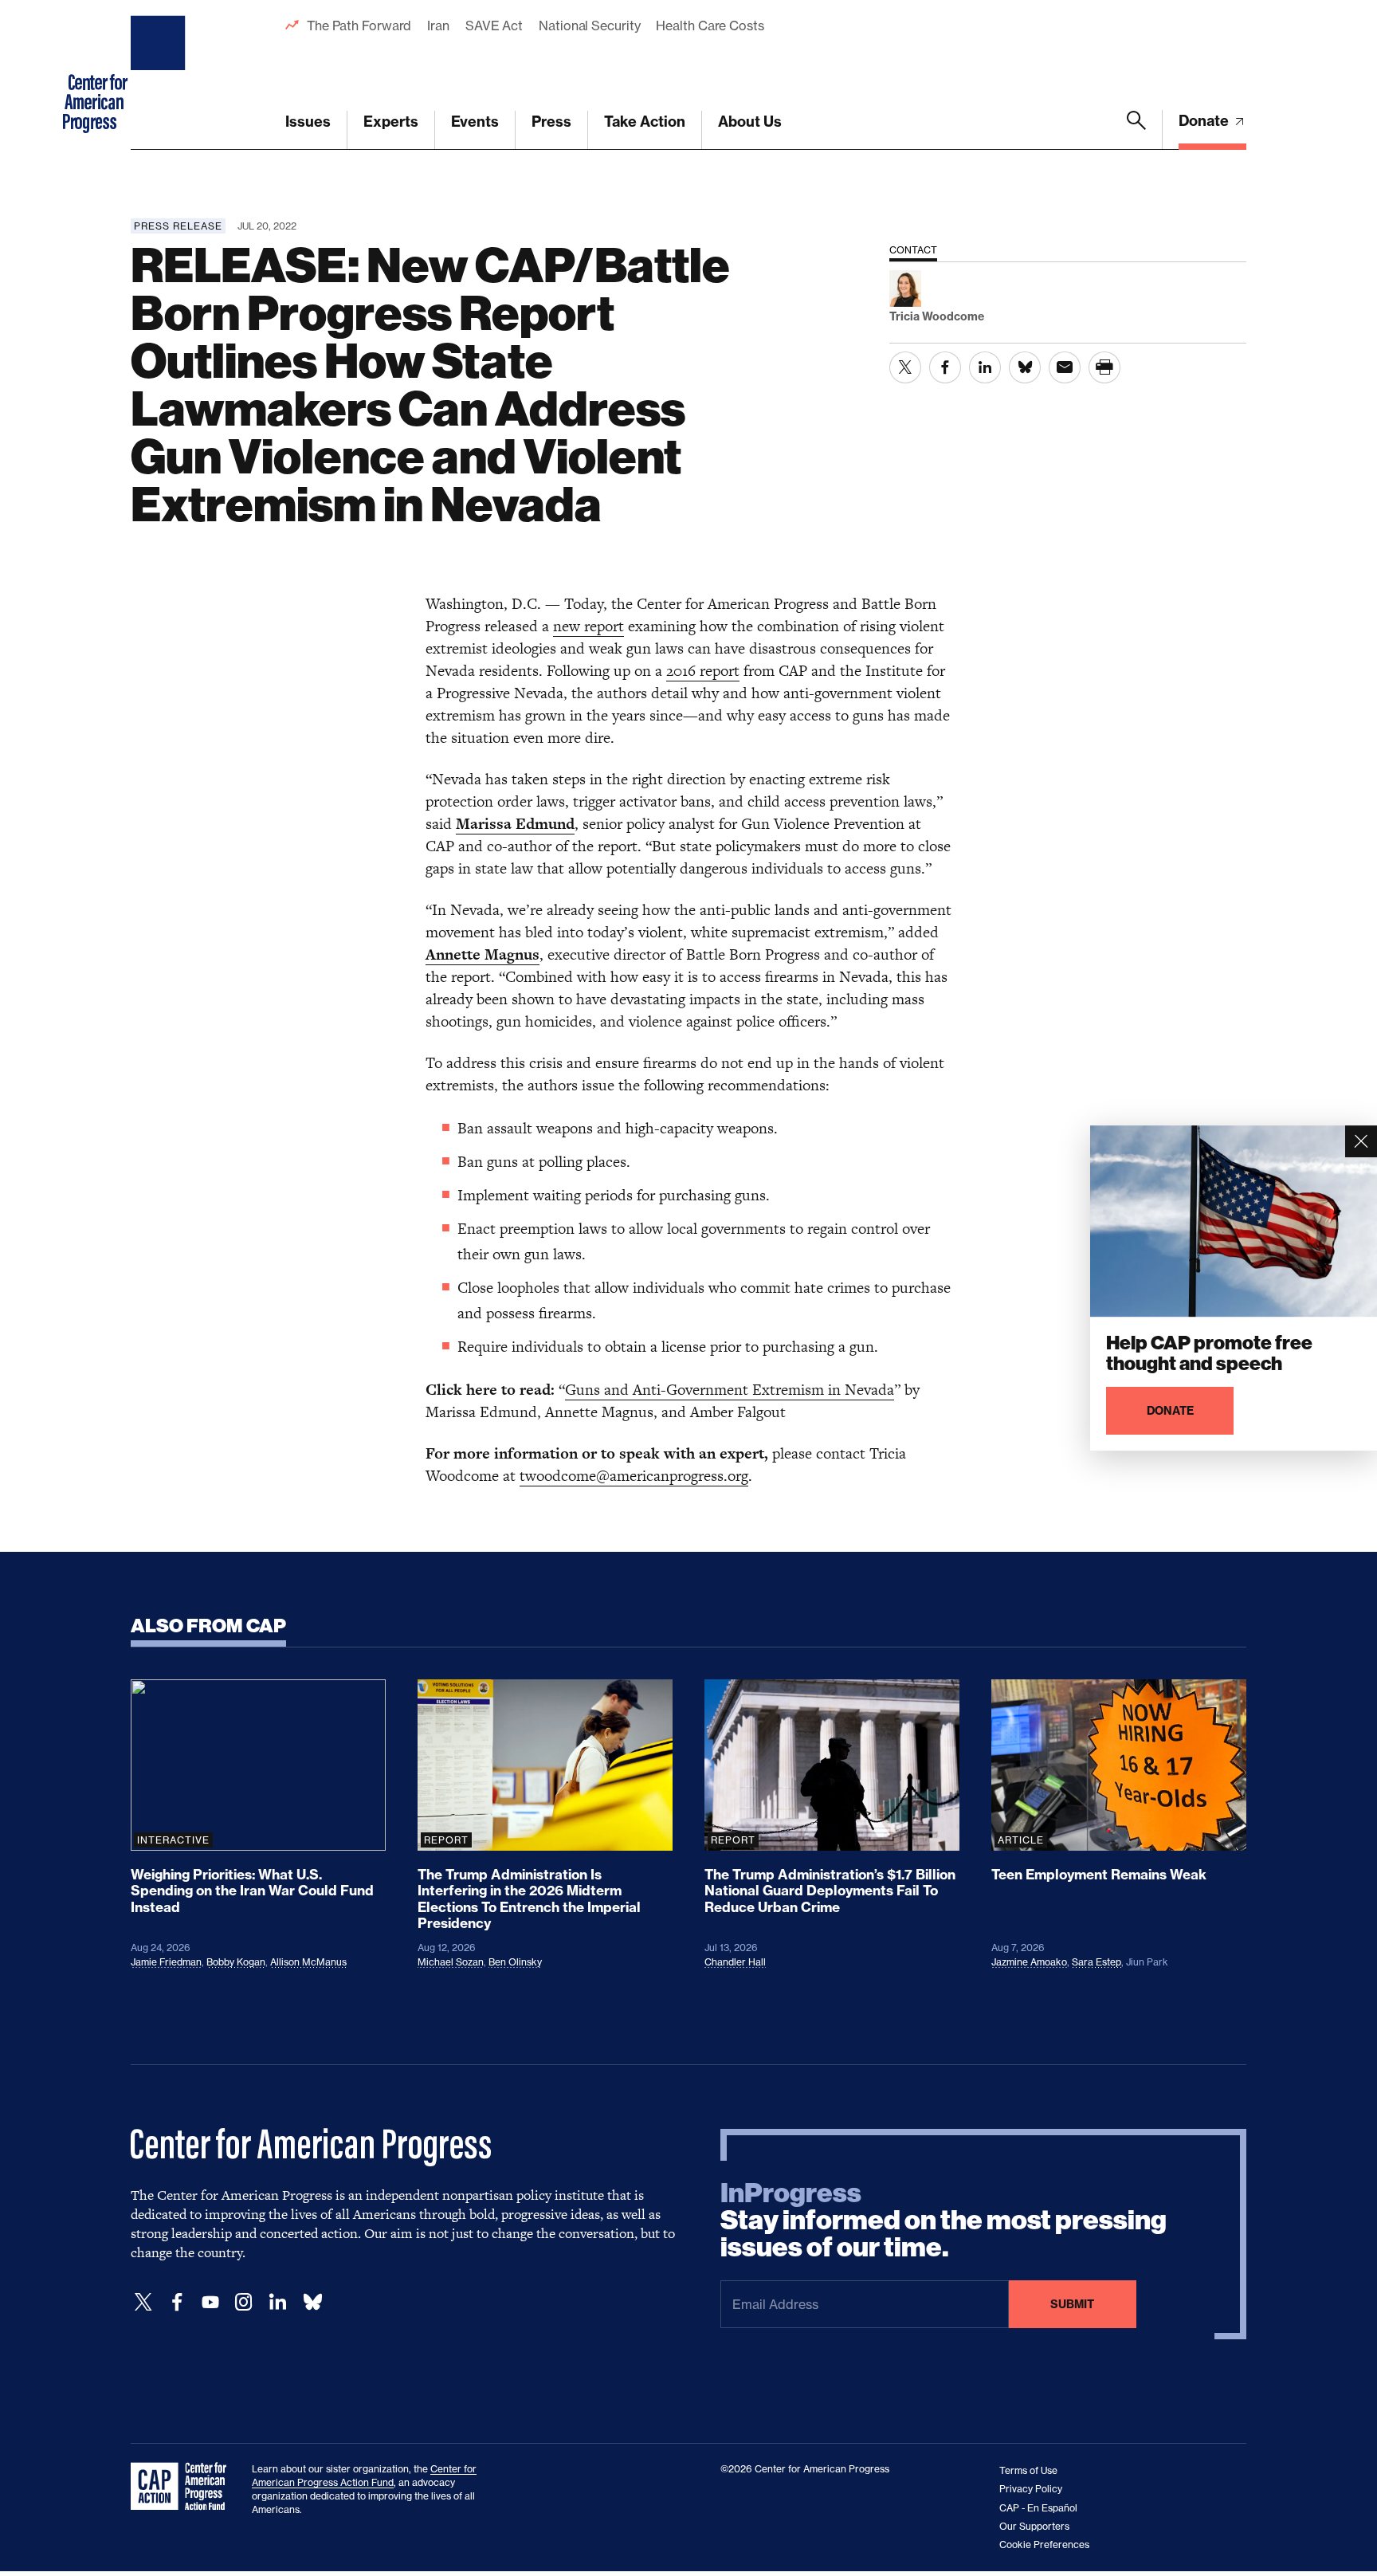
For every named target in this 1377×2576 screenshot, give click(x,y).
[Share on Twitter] (905, 367)
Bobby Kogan (236, 1962)
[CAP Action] (183, 2487)
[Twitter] (143, 2302)
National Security (589, 26)
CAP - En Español (1038, 2508)
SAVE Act (494, 26)
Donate (1205, 121)
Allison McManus (308, 1962)
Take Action (645, 122)
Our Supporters (1034, 2526)
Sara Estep (1096, 1962)
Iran (438, 26)
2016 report (703, 671)
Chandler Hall (735, 1962)
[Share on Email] (1065, 367)
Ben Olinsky (515, 1962)
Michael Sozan (451, 1962)
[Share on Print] (1104, 367)
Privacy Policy (1031, 2489)
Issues (308, 122)
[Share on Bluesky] (1025, 367)
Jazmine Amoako (1029, 1962)
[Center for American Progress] (160, 75)
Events (475, 122)
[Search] (1136, 130)
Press (551, 122)
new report (588, 626)
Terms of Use (1028, 2470)
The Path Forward (359, 26)
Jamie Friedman (166, 1962)
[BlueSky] (312, 2302)
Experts (391, 122)
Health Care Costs (710, 26)
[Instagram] (244, 2302)
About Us (750, 122)
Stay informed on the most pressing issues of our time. (943, 2221)
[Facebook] (177, 2302)
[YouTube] (210, 2302)
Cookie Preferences (1044, 2545)
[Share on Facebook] (945, 367)
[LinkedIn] (277, 2302)
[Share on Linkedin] (985, 367)
